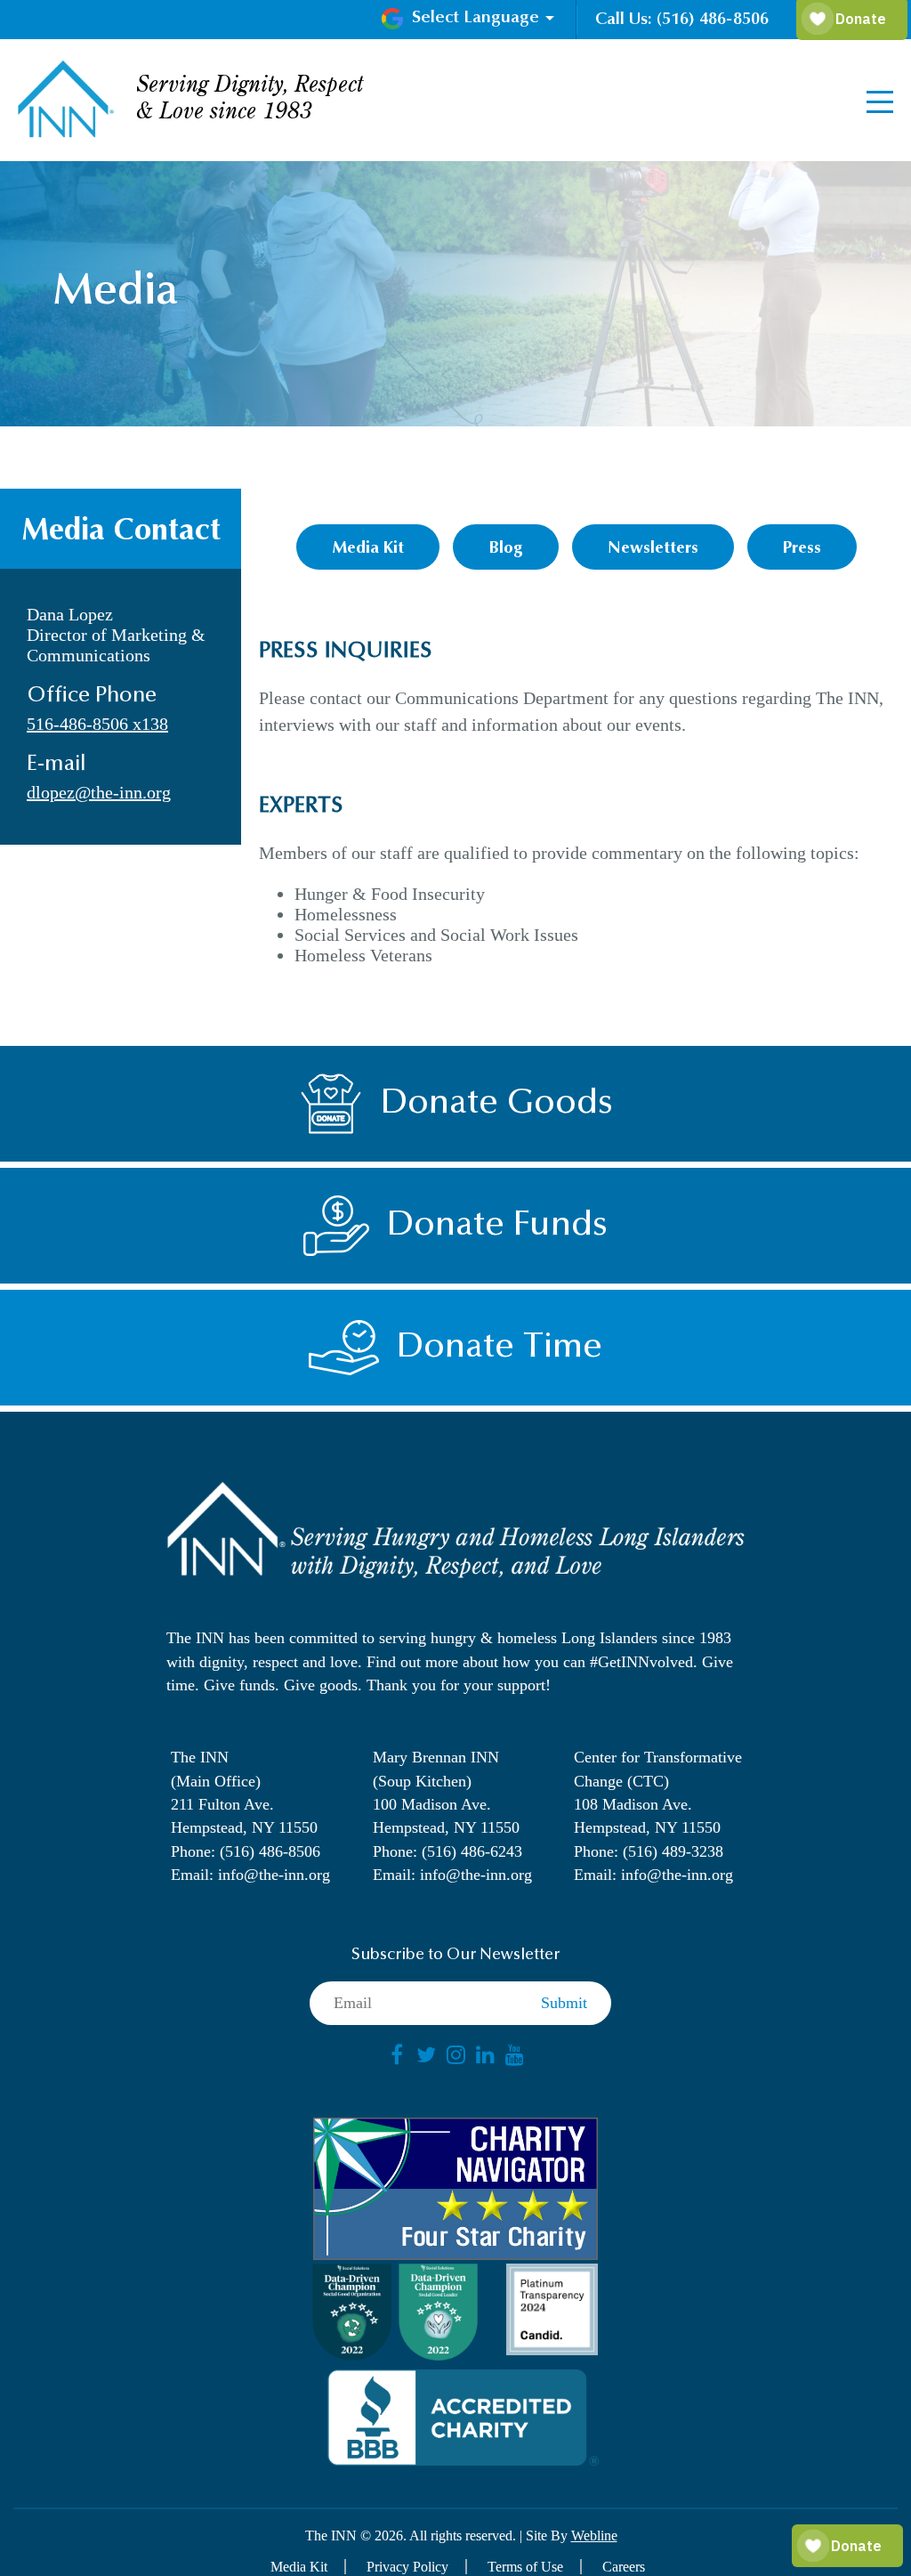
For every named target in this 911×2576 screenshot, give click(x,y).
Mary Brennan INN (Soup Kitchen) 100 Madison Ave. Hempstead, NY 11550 (446, 1792)
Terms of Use (525, 2567)
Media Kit (368, 549)
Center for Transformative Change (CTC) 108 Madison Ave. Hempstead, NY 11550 (658, 1792)
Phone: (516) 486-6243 (447, 1851)
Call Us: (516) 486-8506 (682, 20)
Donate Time (500, 1348)
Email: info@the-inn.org (250, 1875)
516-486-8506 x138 (97, 724)
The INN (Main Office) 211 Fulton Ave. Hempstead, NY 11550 (244, 1792)
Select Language (476, 18)
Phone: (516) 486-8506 (246, 1851)
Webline (594, 2535)
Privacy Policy (407, 2567)
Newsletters (653, 549)
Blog (506, 549)
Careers (624, 2567)
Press (802, 549)
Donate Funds (497, 1226)
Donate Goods (497, 1104)
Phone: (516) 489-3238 (649, 1851)
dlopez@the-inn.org (99, 792)
